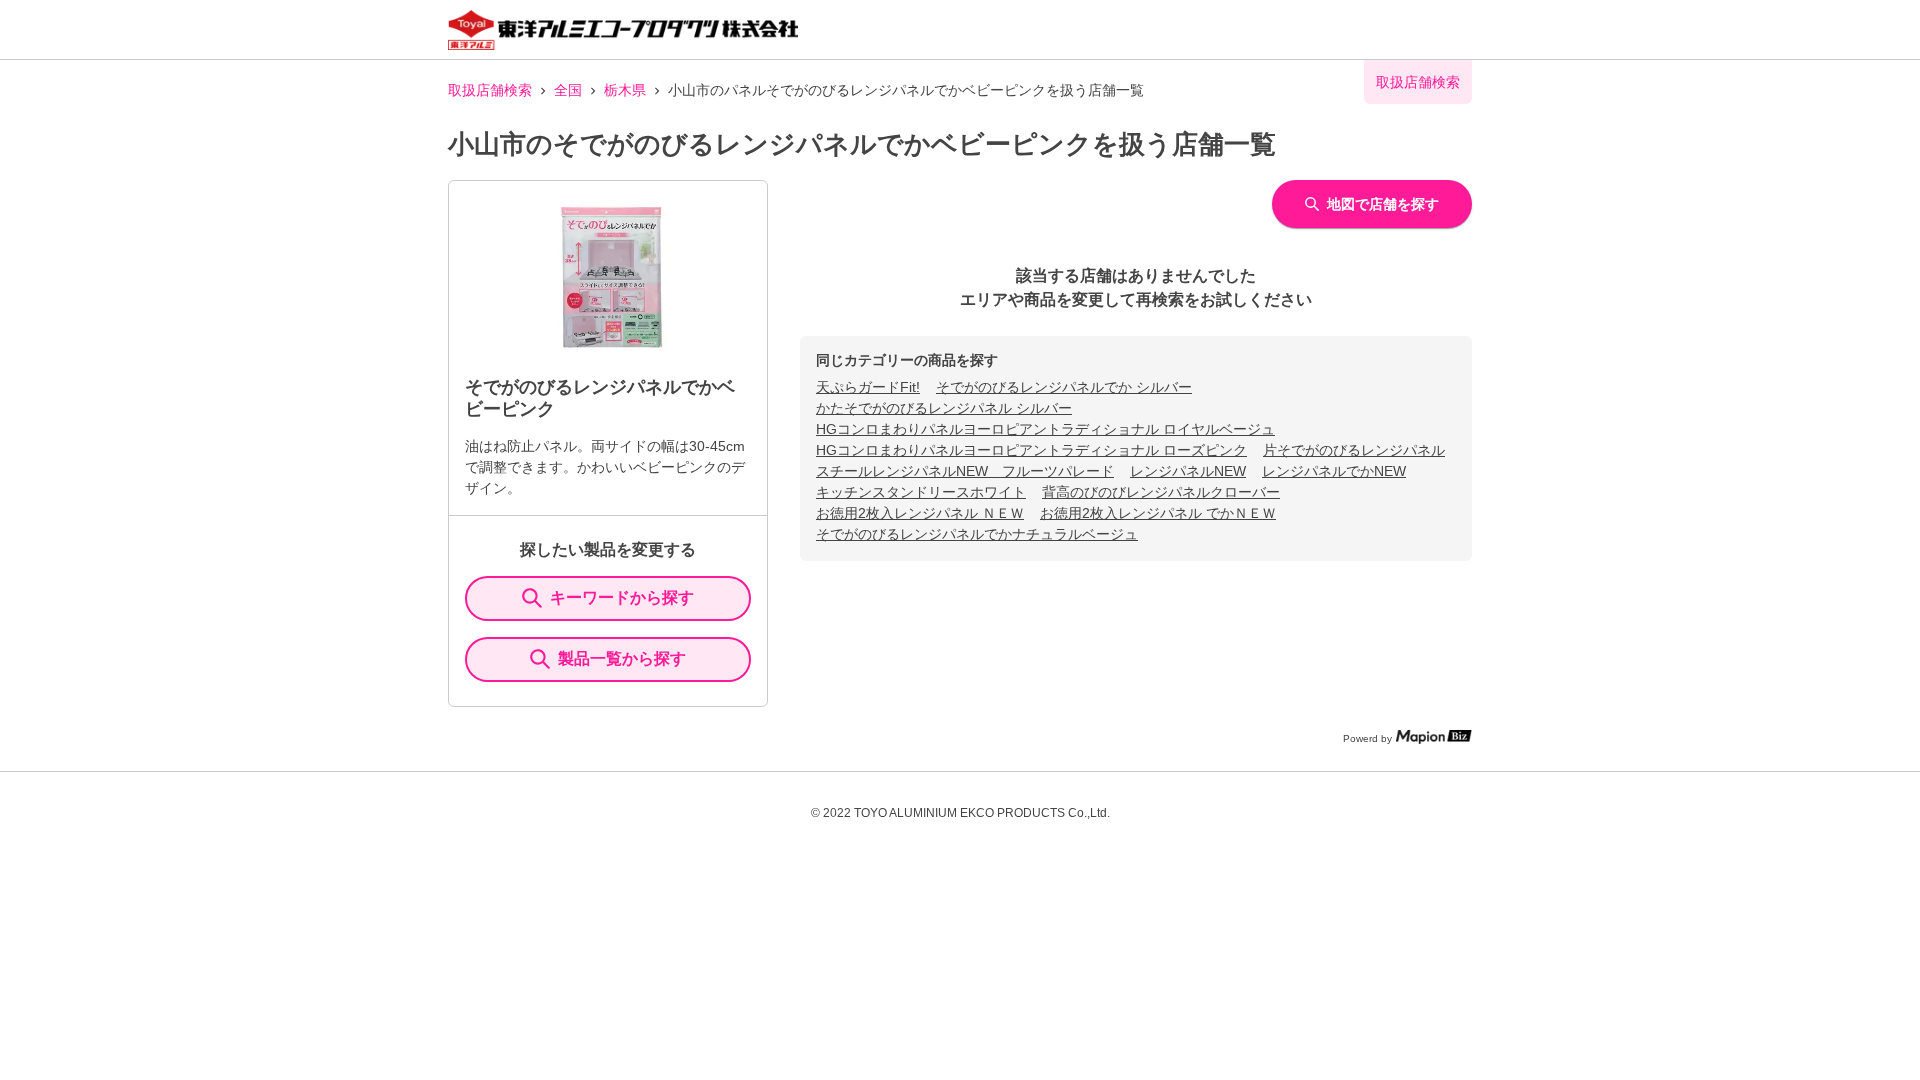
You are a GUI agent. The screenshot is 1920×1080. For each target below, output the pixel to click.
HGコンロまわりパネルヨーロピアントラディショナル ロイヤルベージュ (1045, 429)
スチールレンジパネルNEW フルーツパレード (965, 471)
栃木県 (625, 90)
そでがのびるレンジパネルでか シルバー (1064, 387)
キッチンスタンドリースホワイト (921, 492)
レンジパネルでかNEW (1334, 471)
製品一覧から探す (622, 658)
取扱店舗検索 (490, 90)
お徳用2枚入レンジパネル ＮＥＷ (920, 513)
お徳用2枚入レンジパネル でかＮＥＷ (1158, 513)
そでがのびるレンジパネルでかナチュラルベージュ (977, 534)
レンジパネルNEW (1188, 471)
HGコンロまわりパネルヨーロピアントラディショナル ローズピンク (1031, 450)
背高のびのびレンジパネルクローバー (1161, 492)
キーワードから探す (622, 597)
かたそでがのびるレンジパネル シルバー (944, 408)
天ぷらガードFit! (868, 387)
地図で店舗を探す (1383, 204)
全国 (568, 90)
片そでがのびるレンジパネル (1354, 450)
